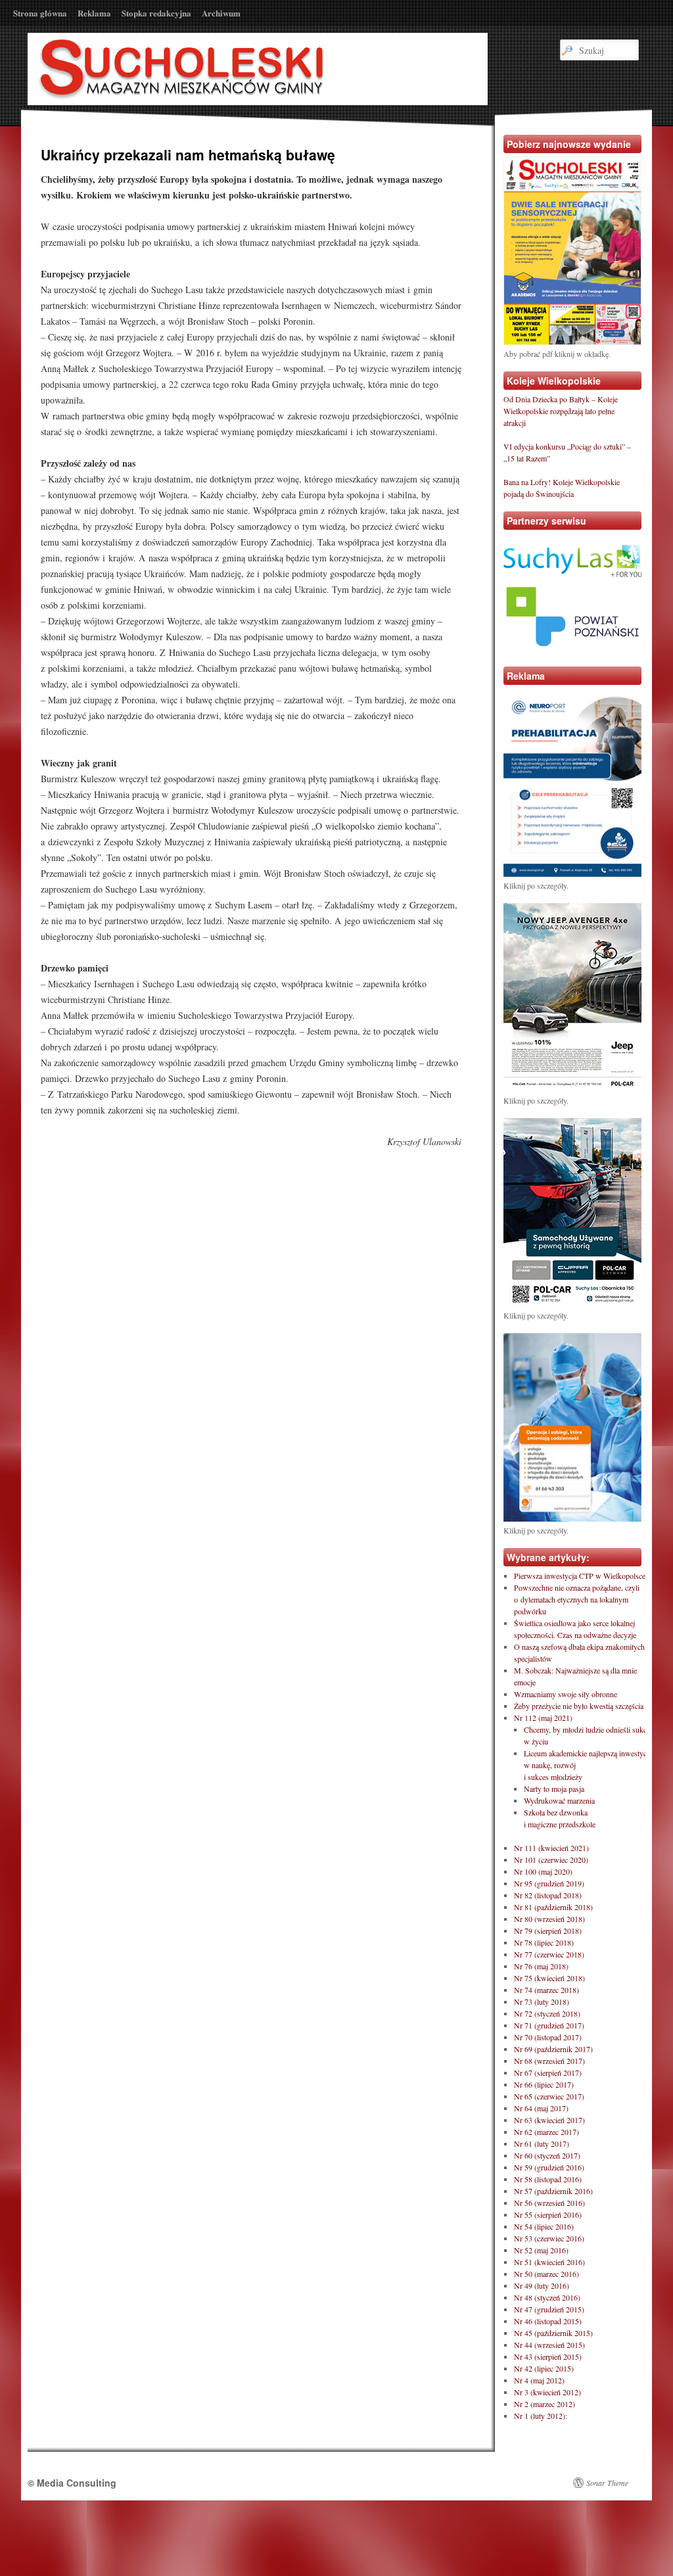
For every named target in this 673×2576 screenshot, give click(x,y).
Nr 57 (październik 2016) (553, 2191)
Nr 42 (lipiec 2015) (544, 2368)
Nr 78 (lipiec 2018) (544, 1942)
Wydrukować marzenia (559, 1800)
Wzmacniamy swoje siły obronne (566, 1694)
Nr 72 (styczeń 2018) (547, 2013)
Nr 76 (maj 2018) (541, 1966)
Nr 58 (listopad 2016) (548, 2179)
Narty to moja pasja (554, 1789)
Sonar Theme (607, 2483)
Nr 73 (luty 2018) (542, 2002)
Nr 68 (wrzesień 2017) (549, 2061)
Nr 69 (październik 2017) (553, 2049)
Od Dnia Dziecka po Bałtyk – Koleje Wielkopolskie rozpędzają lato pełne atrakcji (561, 411)
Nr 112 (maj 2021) (543, 1718)
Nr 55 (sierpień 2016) (548, 2214)
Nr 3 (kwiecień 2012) (547, 2392)
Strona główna (40, 13)
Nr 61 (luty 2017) (542, 2143)
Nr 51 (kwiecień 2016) (549, 2262)
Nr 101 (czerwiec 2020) (551, 1860)
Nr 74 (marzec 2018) (546, 1990)
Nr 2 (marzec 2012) (545, 2404)
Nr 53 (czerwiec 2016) (549, 2238)
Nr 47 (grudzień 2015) (549, 2309)
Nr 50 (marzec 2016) (546, 2274)
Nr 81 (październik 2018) (553, 1907)
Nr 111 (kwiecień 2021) (551, 1848)
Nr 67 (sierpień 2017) (548, 2073)
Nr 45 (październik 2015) (553, 2333)
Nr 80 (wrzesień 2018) (549, 1919)
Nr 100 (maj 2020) (543, 1871)
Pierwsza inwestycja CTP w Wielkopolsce (580, 1576)
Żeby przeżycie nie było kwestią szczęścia (579, 1706)
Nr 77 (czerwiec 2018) (549, 1954)
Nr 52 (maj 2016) (541, 2250)
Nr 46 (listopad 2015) (548, 2321)
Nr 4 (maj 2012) (539, 2380)
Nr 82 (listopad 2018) (548, 1895)
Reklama (94, 13)
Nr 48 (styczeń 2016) (547, 2297)
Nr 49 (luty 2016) (542, 2285)
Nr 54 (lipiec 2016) (544, 2226)
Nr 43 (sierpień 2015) (548, 2356)
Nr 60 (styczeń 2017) (547, 2155)
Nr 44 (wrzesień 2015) (549, 2345)
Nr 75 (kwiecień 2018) (549, 1978)
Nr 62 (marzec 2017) (546, 2132)
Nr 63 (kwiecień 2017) (549, 2120)
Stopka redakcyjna (156, 13)
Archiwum (221, 13)
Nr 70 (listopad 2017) (548, 2037)
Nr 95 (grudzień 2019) (549, 1883)
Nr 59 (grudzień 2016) (549, 2167)
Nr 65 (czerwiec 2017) (549, 2096)
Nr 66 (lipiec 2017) (544, 2084)
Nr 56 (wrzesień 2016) (549, 2203)
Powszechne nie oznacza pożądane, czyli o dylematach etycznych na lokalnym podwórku (577, 1599)
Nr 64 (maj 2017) (541, 2108)
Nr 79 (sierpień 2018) (548, 1931)
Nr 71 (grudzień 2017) (549, 2025)
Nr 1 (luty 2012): (541, 2416)
